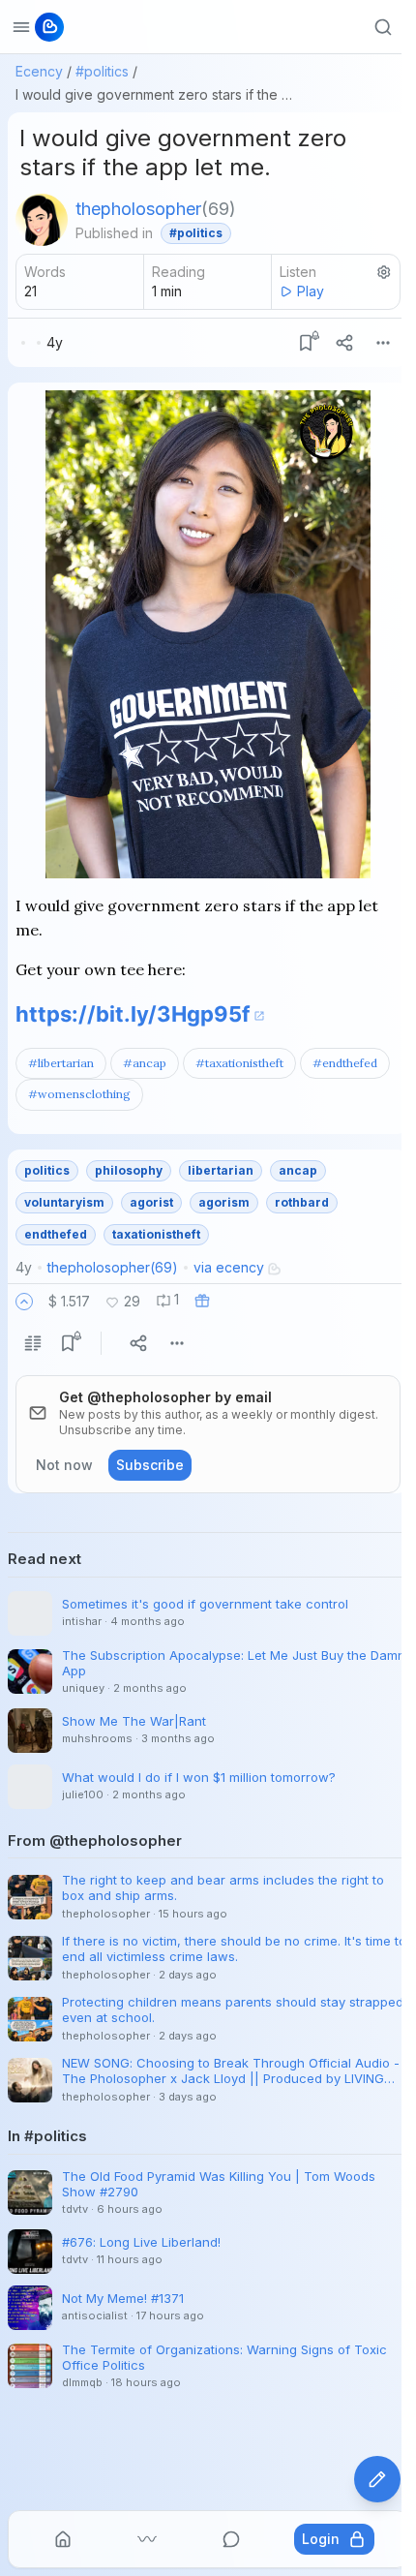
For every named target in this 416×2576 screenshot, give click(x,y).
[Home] (63, 2539)
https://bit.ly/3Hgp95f (133, 1014)
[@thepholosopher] (42, 220)
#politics (102, 71)
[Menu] (383, 343)
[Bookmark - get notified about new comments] (306, 343)
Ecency (39, 71)
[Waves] (147, 2539)
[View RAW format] (33, 1343)
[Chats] (231, 2539)
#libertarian (61, 1063)
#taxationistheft (239, 1063)
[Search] (383, 27)
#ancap (145, 1063)
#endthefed (345, 1063)
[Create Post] (377, 2479)
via (229, 1267)
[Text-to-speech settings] (384, 272)
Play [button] (311, 291)
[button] (24, 1302)
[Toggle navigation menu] (21, 27)
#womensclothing (79, 1094)
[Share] (344, 343)
